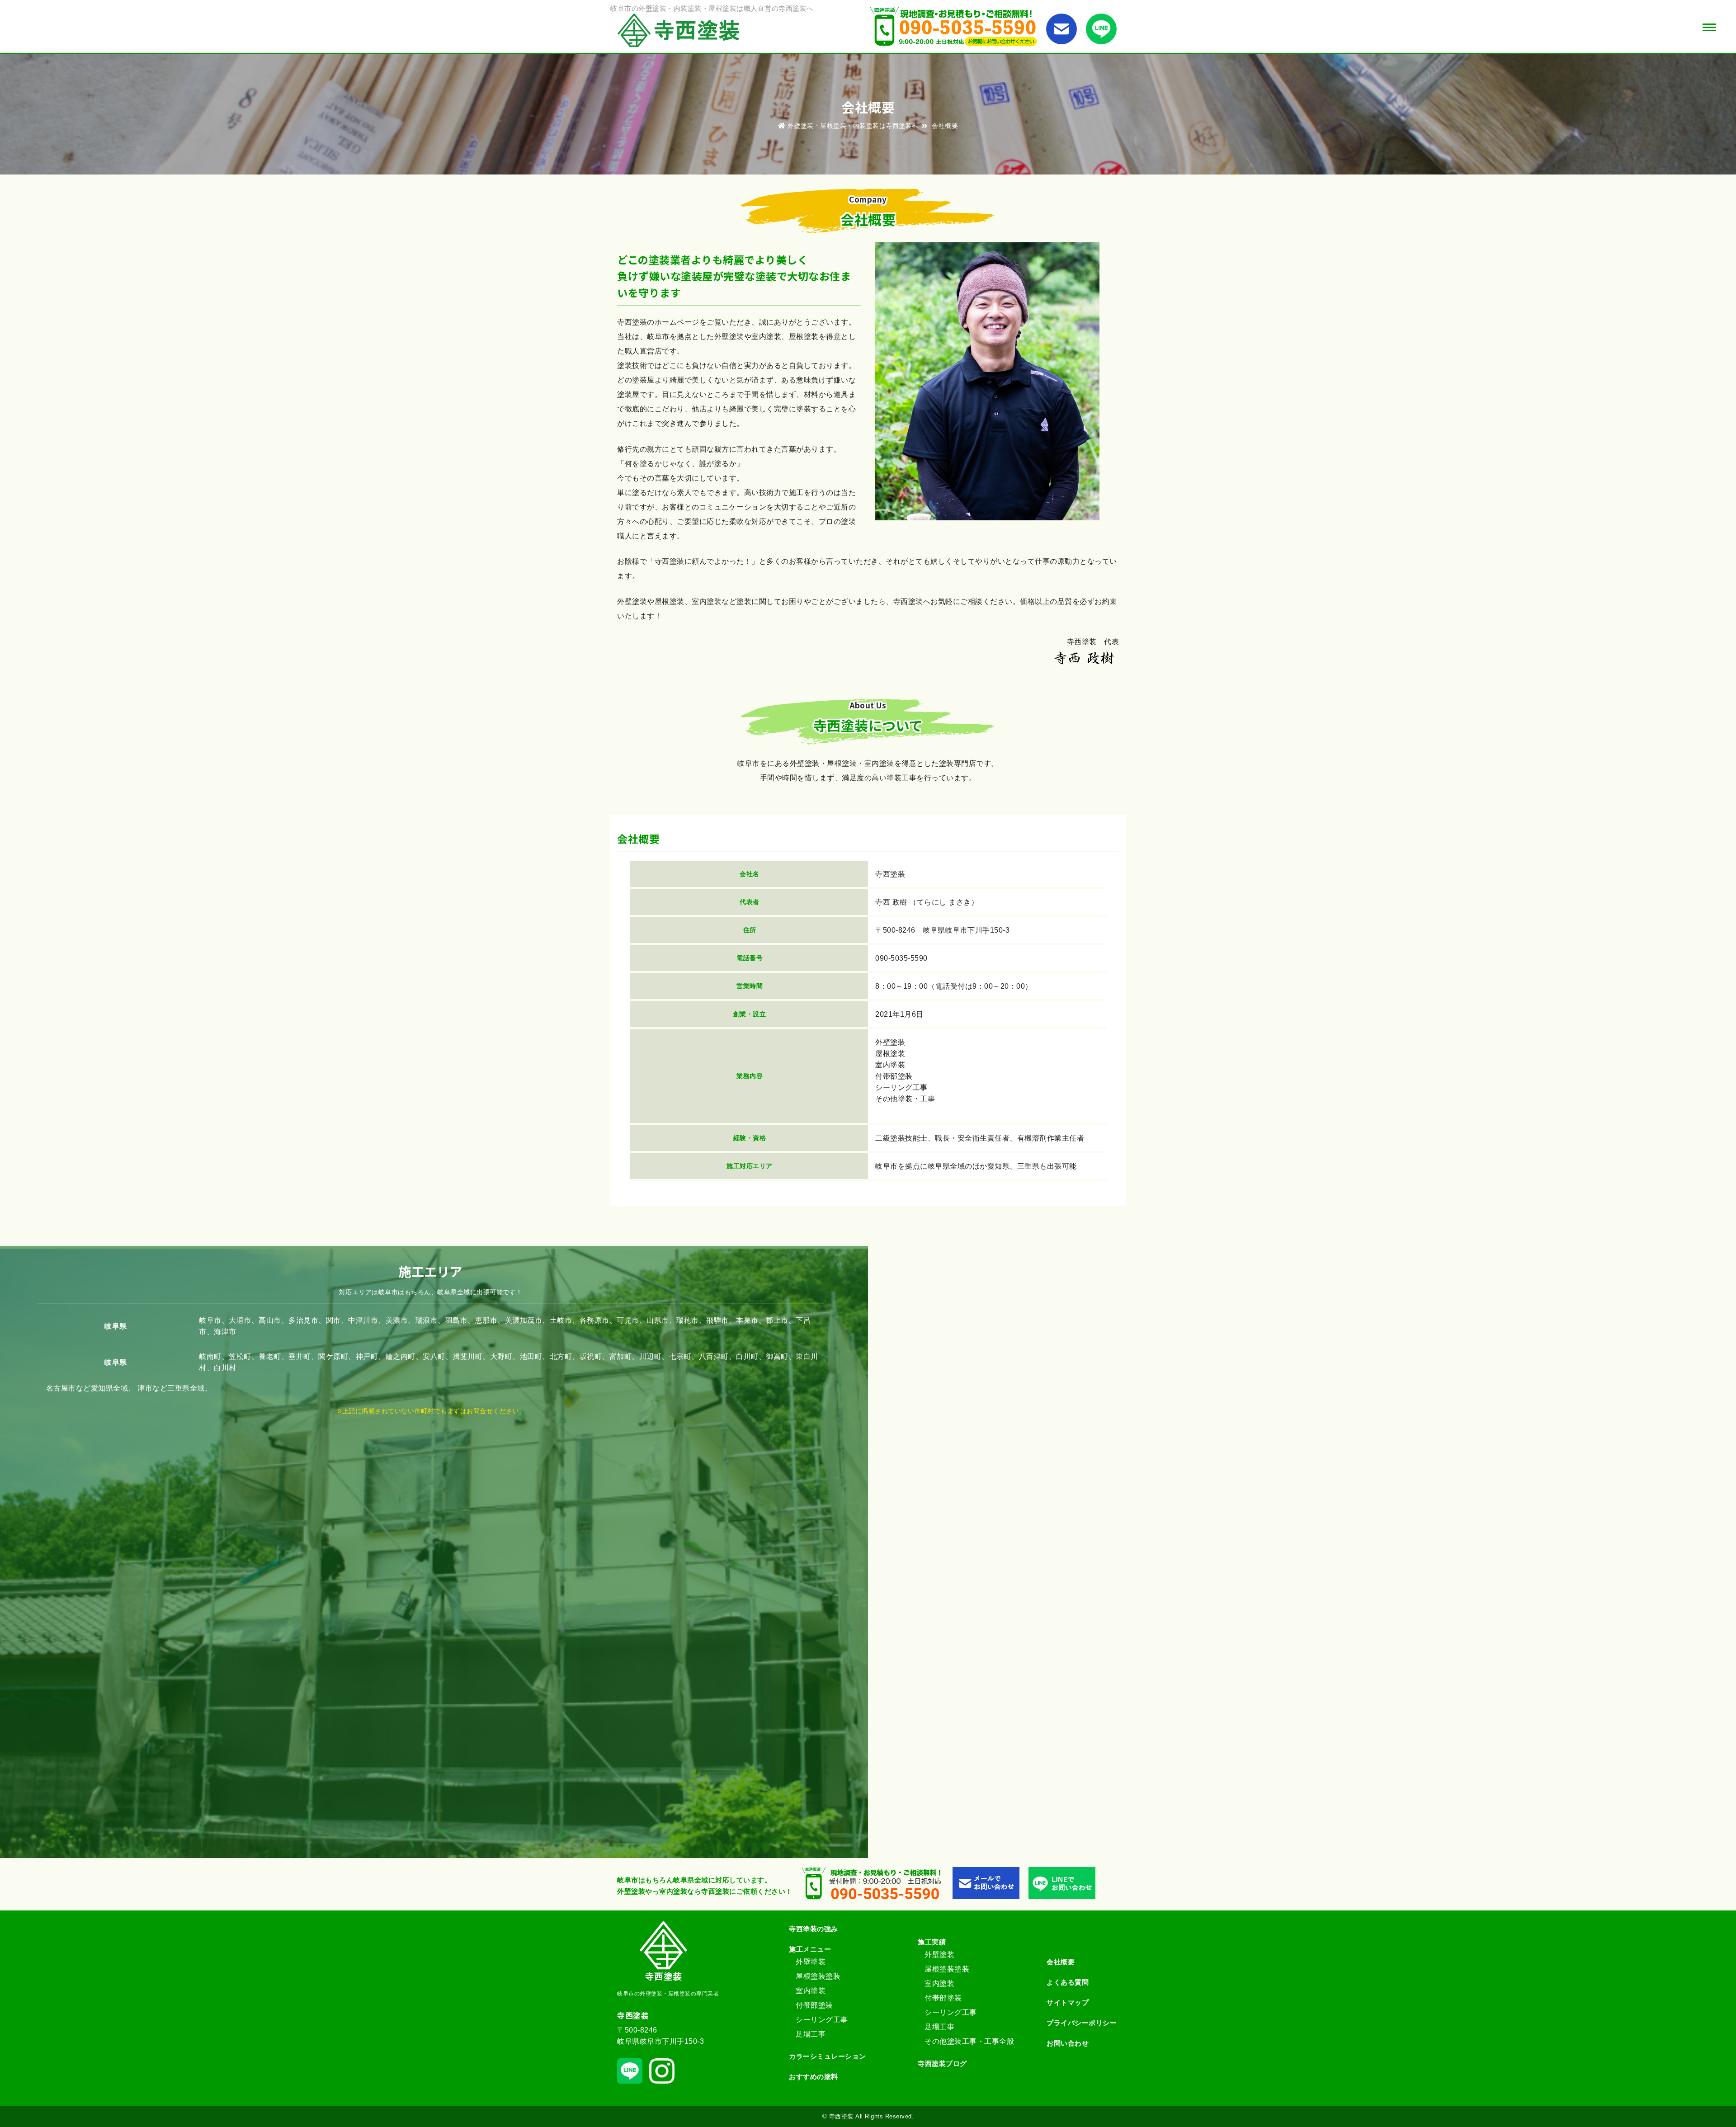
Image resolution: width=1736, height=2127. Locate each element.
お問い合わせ (1068, 2043)
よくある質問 (1068, 1982)
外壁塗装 (811, 1962)
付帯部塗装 (814, 2005)
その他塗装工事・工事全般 (969, 2041)
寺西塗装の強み (814, 1929)
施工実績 (932, 1942)
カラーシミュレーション (828, 2056)
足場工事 (811, 2034)
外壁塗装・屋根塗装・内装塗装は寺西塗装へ (853, 126)
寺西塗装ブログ (942, 2063)
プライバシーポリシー (1082, 2023)
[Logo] (682, 32)
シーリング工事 (822, 2020)
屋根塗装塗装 (818, 1976)
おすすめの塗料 (814, 2077)
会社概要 (1061, 1962)
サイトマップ (1068, 2002)
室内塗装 (811, 1991)
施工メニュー (810, 1949)
